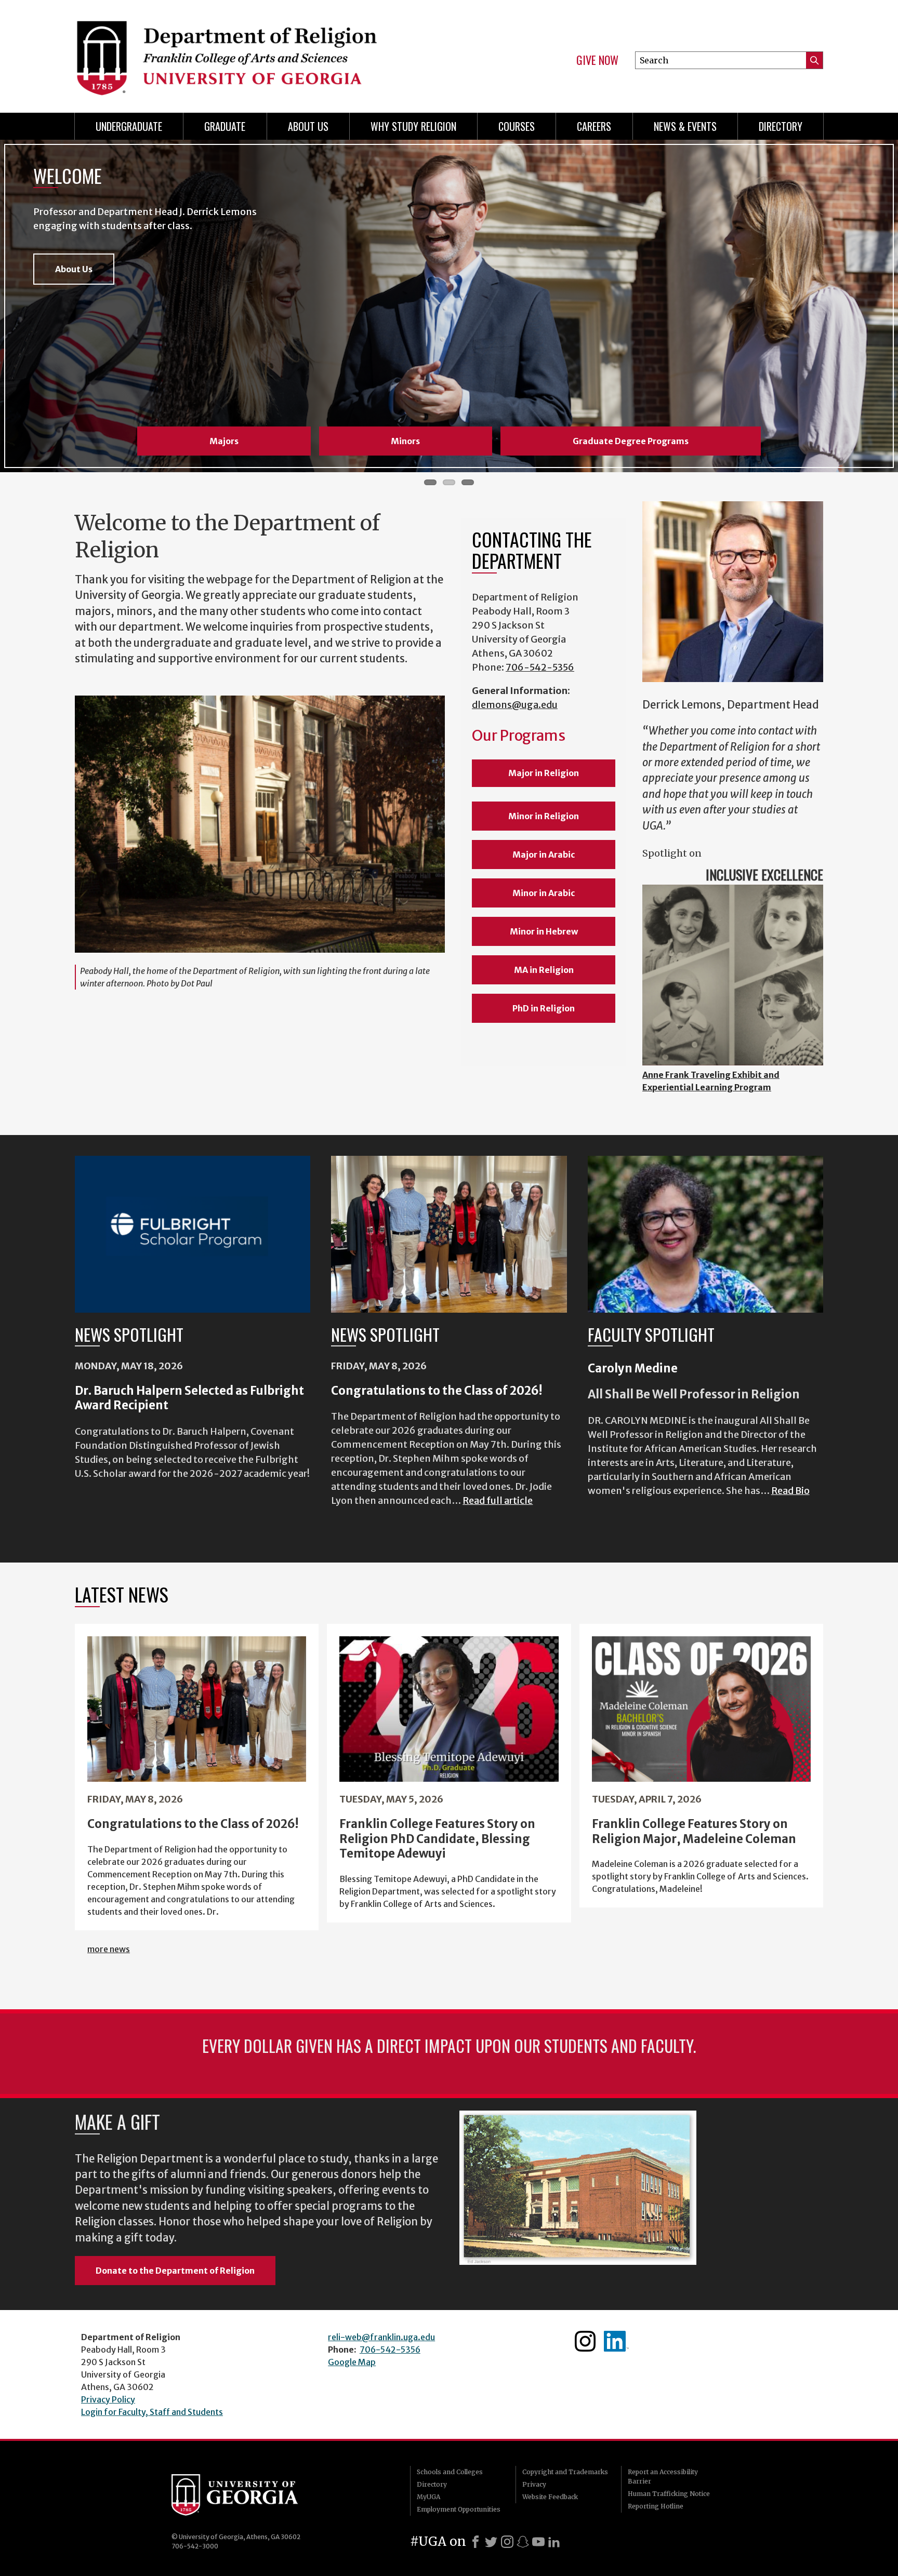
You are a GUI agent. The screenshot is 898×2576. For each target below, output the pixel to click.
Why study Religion (413, 126)
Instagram (585, 2341)
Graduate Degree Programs (631, 441)
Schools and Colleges (450, 2472)
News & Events (685, 126)
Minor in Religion (544, 816)
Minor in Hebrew (544, 931)
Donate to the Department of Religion (175, 2271)
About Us (308, 126)
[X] (491, 2542)
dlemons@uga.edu (515, 705)
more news (109, 1949)
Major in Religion (544, 773)
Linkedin (616, 2341)
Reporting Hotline (656, 2506)
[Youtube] (538, 2542)
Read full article (498, 1500)
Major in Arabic (544, 855)
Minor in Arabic (544, 893)
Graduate (225, 126)
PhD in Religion (544, 1008)
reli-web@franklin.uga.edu (381, 2337)
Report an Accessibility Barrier (663, 2477)
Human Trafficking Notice (669, 2494)
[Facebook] (476, 2542)
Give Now (597, 60)
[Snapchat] (523, 2542)
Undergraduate (129, 126)
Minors (405, 441)
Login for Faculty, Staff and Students (152, 2412)
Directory (781, 126)
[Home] (257, 52)
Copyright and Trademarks (565, 2472)
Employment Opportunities (459, 2509)
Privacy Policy (108, 2399)
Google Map (352, 2362)
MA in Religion (544, 970)
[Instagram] (507, 2542)
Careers (594, 126)
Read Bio (790, 1491)
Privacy (534, 2484)
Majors (224, 441)
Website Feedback (550, 2497)
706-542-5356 (540, 667)
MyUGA (428, 2497)
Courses (517, 126)
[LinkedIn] (554, 2542)
